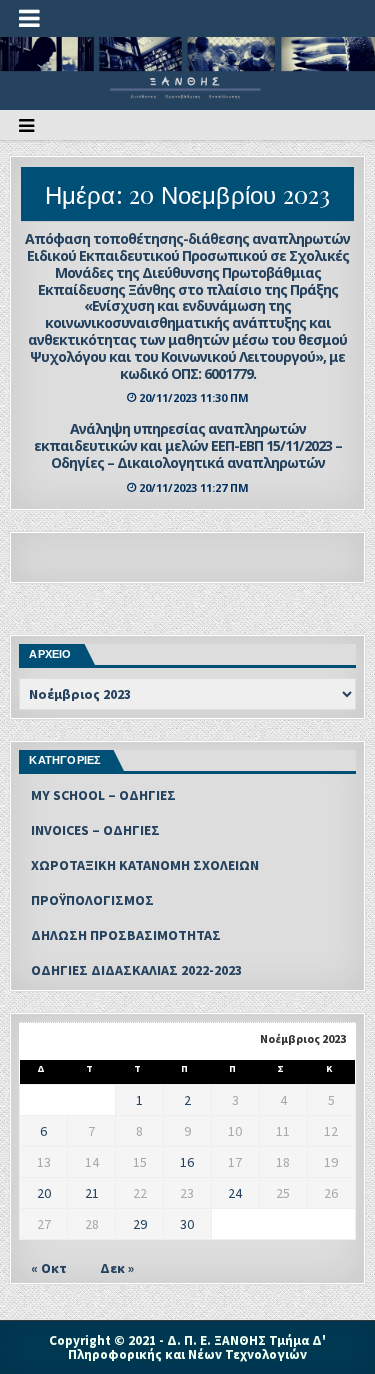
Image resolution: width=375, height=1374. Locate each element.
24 (235, 1193)
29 (140, 1224)
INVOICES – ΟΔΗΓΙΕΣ (95, 830)
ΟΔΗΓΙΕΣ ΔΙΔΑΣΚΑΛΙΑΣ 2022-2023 (136, 970)
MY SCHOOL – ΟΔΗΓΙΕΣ (103, 795)
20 (44, 1193)
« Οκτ (49, 1268)
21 (92, 1193)
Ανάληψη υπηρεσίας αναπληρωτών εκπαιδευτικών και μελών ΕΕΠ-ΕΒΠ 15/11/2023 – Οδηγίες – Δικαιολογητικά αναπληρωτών (188, 445)
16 (187, 1162)
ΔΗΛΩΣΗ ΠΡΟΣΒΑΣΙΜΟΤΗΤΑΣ (126, 935)
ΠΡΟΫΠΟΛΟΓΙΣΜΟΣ (92, 900)
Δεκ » (117, 1268)
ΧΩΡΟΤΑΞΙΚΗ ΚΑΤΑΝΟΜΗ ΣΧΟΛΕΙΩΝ (145, 865)
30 (187, 1224)
